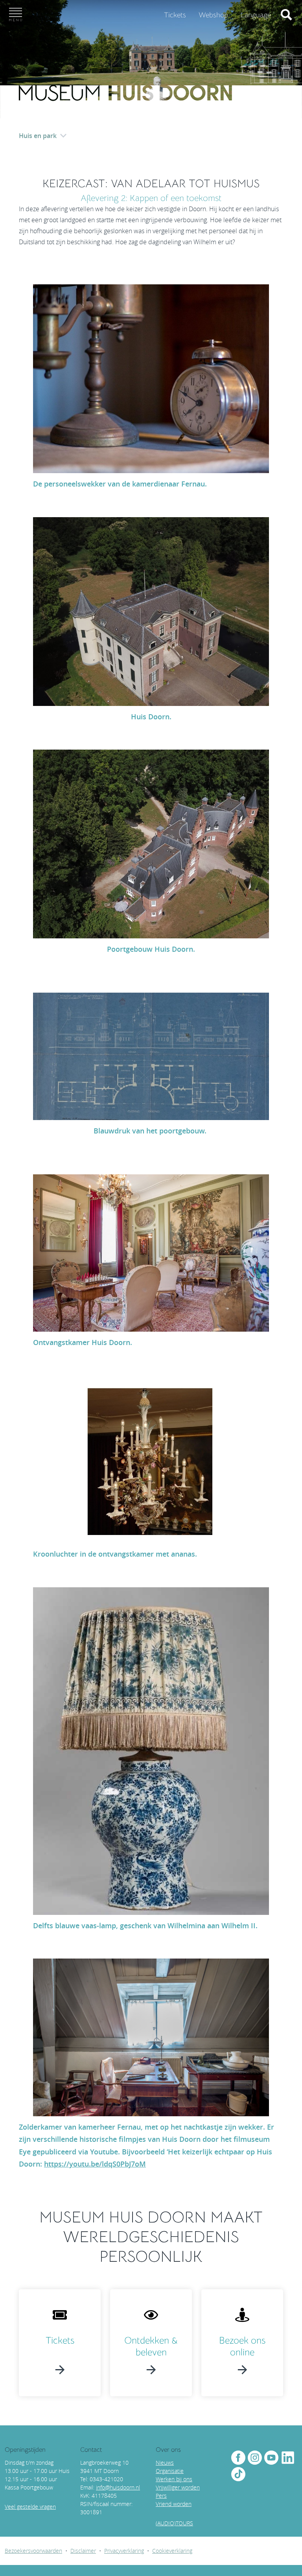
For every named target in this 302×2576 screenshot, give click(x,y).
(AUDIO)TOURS (174, 2523)
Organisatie (170, 2471)
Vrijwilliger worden (178, 2487)
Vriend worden (174, 2504)
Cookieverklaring (172, 2551)
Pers (161, 2496)
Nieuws (165, 2463)
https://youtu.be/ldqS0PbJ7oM (95, 2164)
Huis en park (38, 136)
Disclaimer (83, 2551)
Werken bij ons (174, 2479)
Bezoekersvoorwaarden (33, 2551)
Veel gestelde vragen (30, 2507)
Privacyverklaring (124, 2551)
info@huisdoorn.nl (118, 2487)
